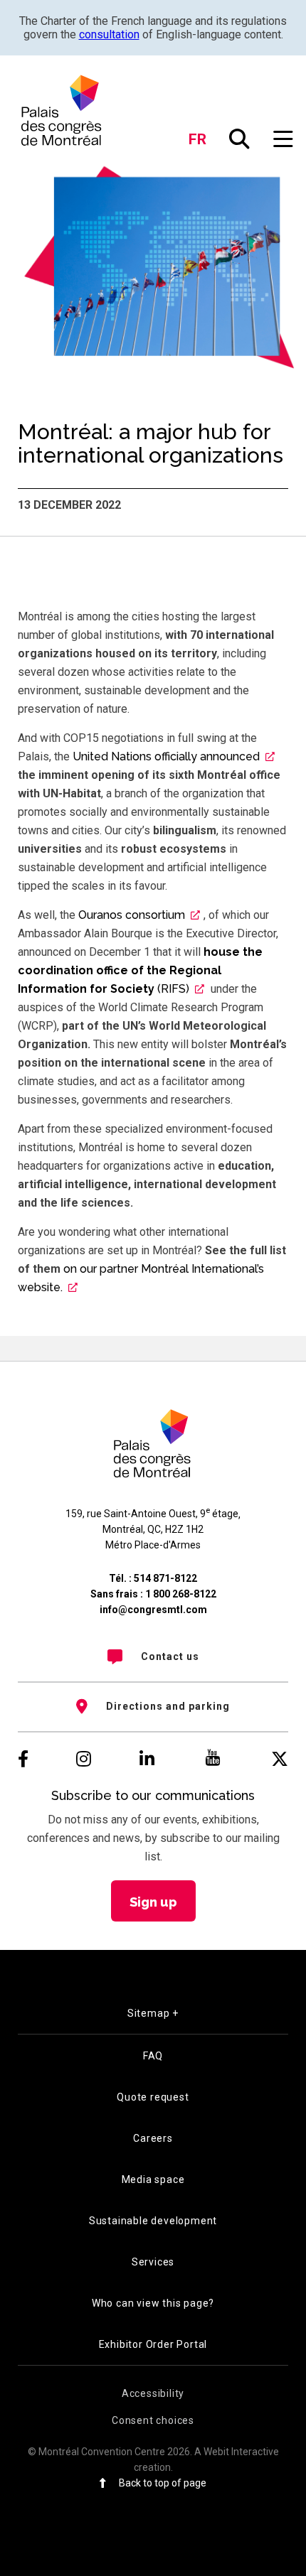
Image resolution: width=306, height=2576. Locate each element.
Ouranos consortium (130, 915)
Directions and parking (168, 1706)
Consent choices (153, 2420)
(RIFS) (140, 970)
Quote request (153, 2097)
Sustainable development (153, 2221)
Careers (153, 2138)
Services (153, 2262)
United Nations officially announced (166, 756)
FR (198, 139)
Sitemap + (153, 2013)
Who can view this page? (153, 2303)
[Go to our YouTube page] (213, 1759)
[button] (240, 140)
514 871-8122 (165, 1578)
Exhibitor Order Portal (153, 2344)
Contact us (170, 1656)
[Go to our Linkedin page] (147, 1759)
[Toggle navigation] (284, 140)
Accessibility (153, 2393)
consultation (109, 34)
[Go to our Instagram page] (84, 1759)
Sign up (153, 1902)
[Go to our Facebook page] (23, 1759)
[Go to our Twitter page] (280, 1759)
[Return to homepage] (62, 110)
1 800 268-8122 (181, 1594)
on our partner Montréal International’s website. (141, 1278)
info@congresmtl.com (153, 1610)
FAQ (153, 2056)
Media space (153, 2179)
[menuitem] (153, 1656)
